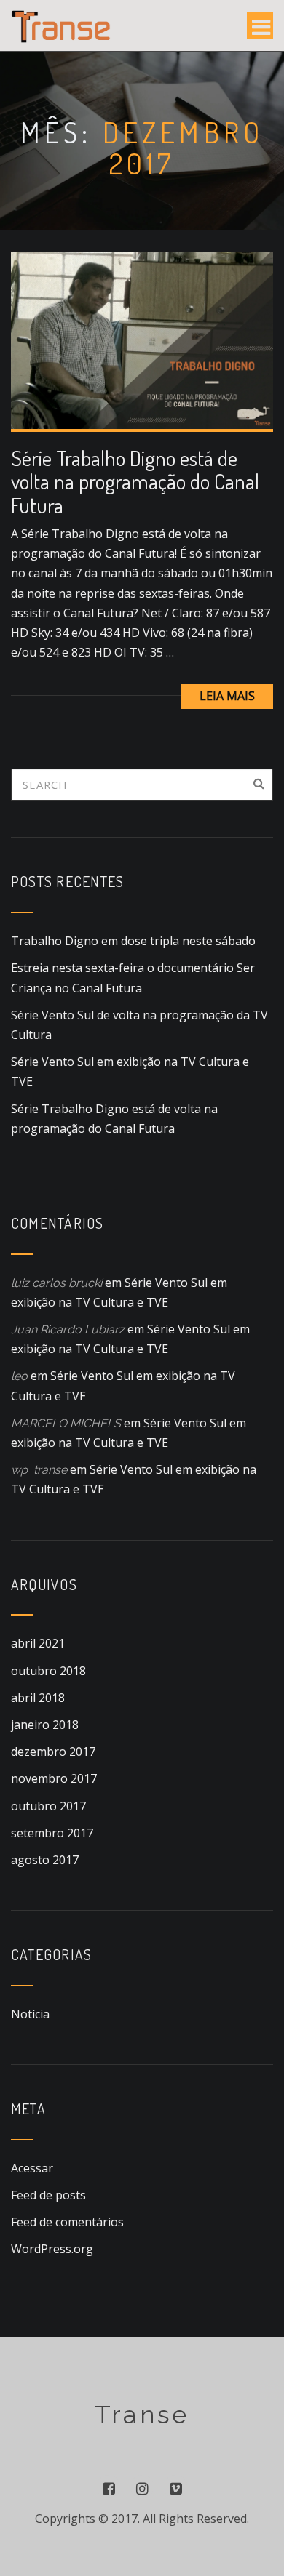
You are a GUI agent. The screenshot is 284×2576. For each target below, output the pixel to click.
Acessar (32, 2168)
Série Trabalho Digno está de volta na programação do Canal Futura (135, 481)
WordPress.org (52, 2249)
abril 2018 (38, 1698)
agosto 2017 (45, 1860)
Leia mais (227, 696)
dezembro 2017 (53, 1752)
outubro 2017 (48, 1806)
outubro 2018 (48, 1671)
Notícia (30, 2014)
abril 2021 (38, 1643)
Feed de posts (48, 2195)
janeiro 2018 (45, 1725)
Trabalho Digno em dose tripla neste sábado (133, 941)
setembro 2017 (52, 1833)
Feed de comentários (67, 2222)
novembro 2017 (54, 1778)
